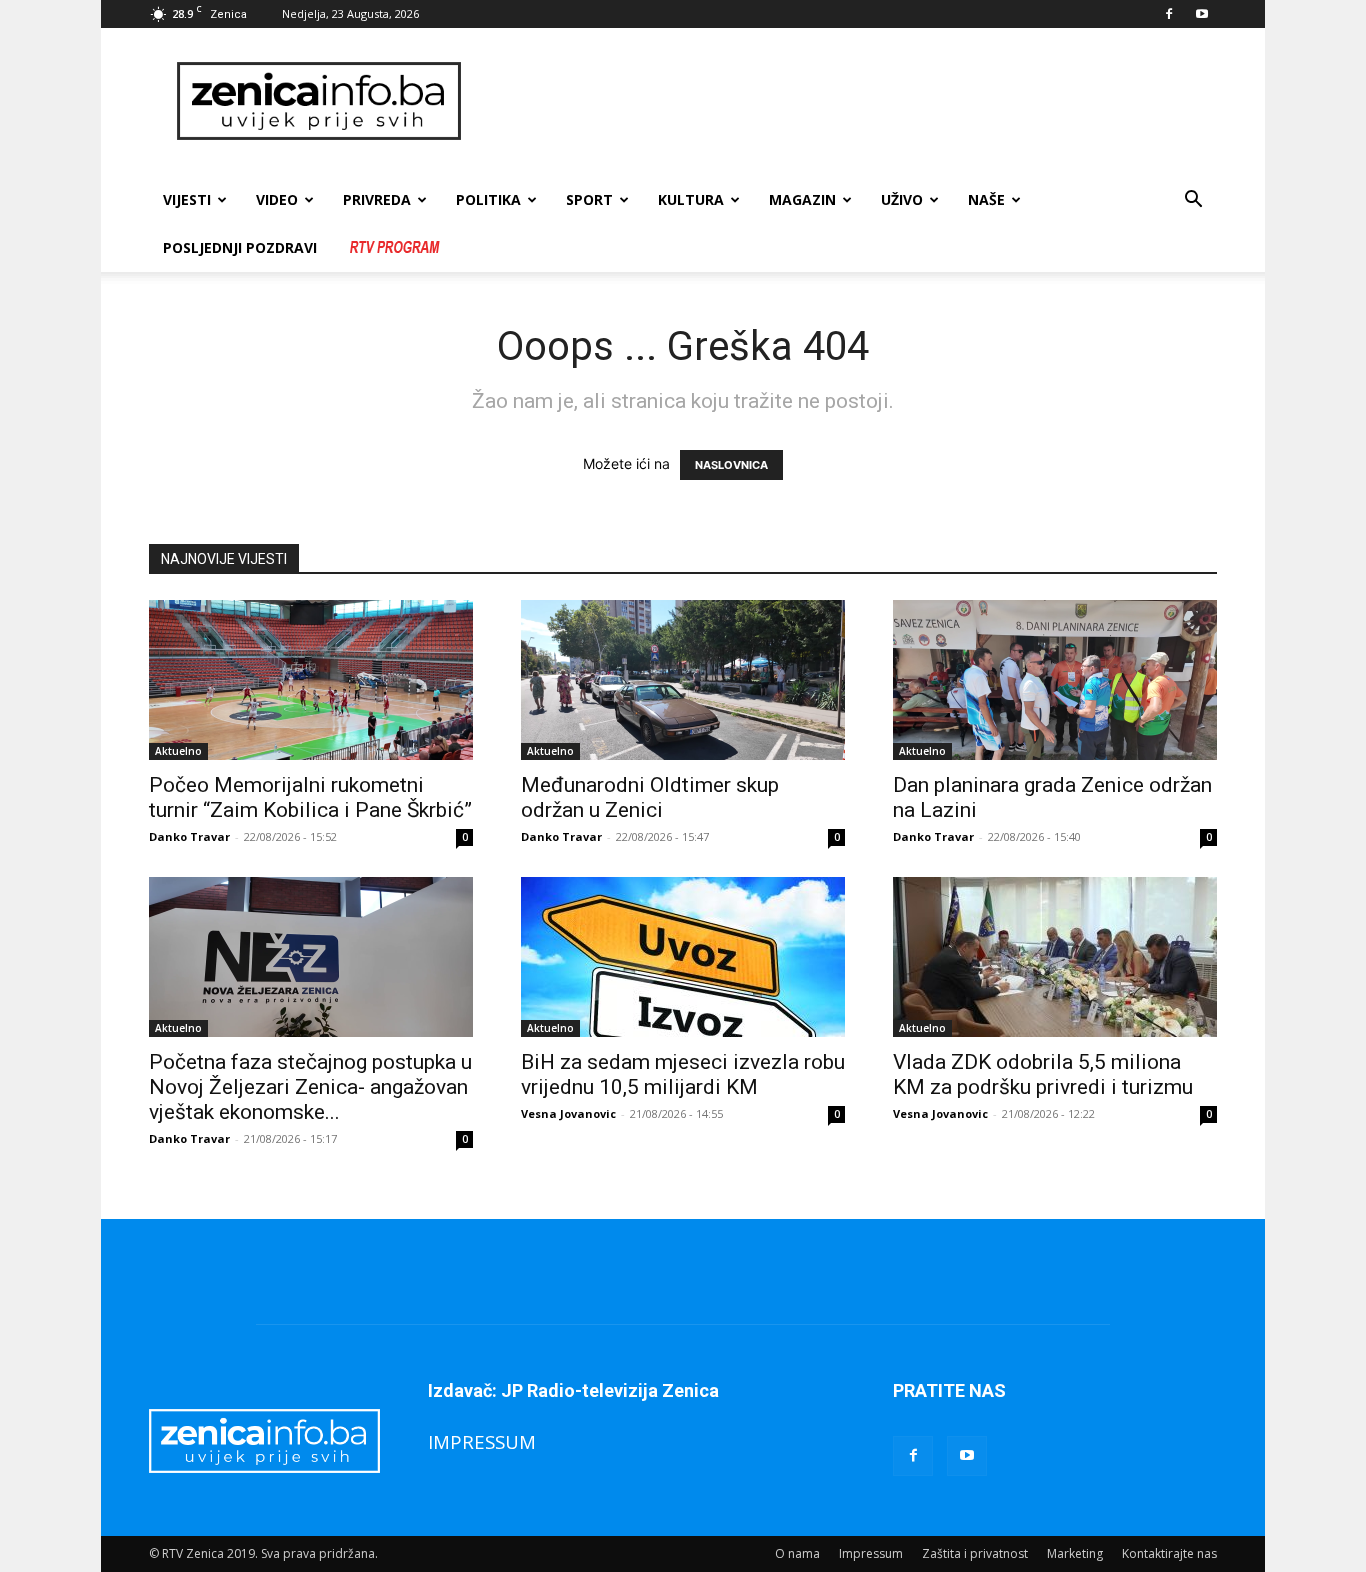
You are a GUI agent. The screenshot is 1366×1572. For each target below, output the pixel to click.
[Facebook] (1169, 14)
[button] (1193, 201)
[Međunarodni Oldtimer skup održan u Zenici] (683, 680)
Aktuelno (178, 751)
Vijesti (187, 199)
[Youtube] (1202, 14)
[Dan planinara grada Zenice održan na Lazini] (1055, 680)
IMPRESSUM (482, 1441)
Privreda (377, 199)
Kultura (691, 199)
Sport (589, 199)
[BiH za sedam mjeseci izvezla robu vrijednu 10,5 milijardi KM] (683, 957)
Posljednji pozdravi (240, 247)
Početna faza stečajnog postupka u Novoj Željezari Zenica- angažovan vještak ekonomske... (310, 1087)
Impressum (871, 1553)
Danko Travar (189, 836)
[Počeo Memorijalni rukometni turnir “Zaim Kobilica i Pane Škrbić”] (311, 680)
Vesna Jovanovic (568, 1113)
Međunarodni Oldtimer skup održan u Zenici (650, 797)
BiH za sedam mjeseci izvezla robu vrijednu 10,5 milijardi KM (683, 1074)
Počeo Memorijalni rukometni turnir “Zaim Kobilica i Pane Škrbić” (310, 797)
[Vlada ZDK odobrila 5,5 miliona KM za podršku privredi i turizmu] (1055, 957)
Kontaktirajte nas (1169, 1553)
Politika (488, 199)
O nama (797, 1553)
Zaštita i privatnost (975, 1553)
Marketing (1075, 1553)
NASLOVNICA (731, 465)
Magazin (802, 199)
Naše (986, 199)
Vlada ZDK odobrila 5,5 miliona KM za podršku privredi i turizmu (1043, 1074)
